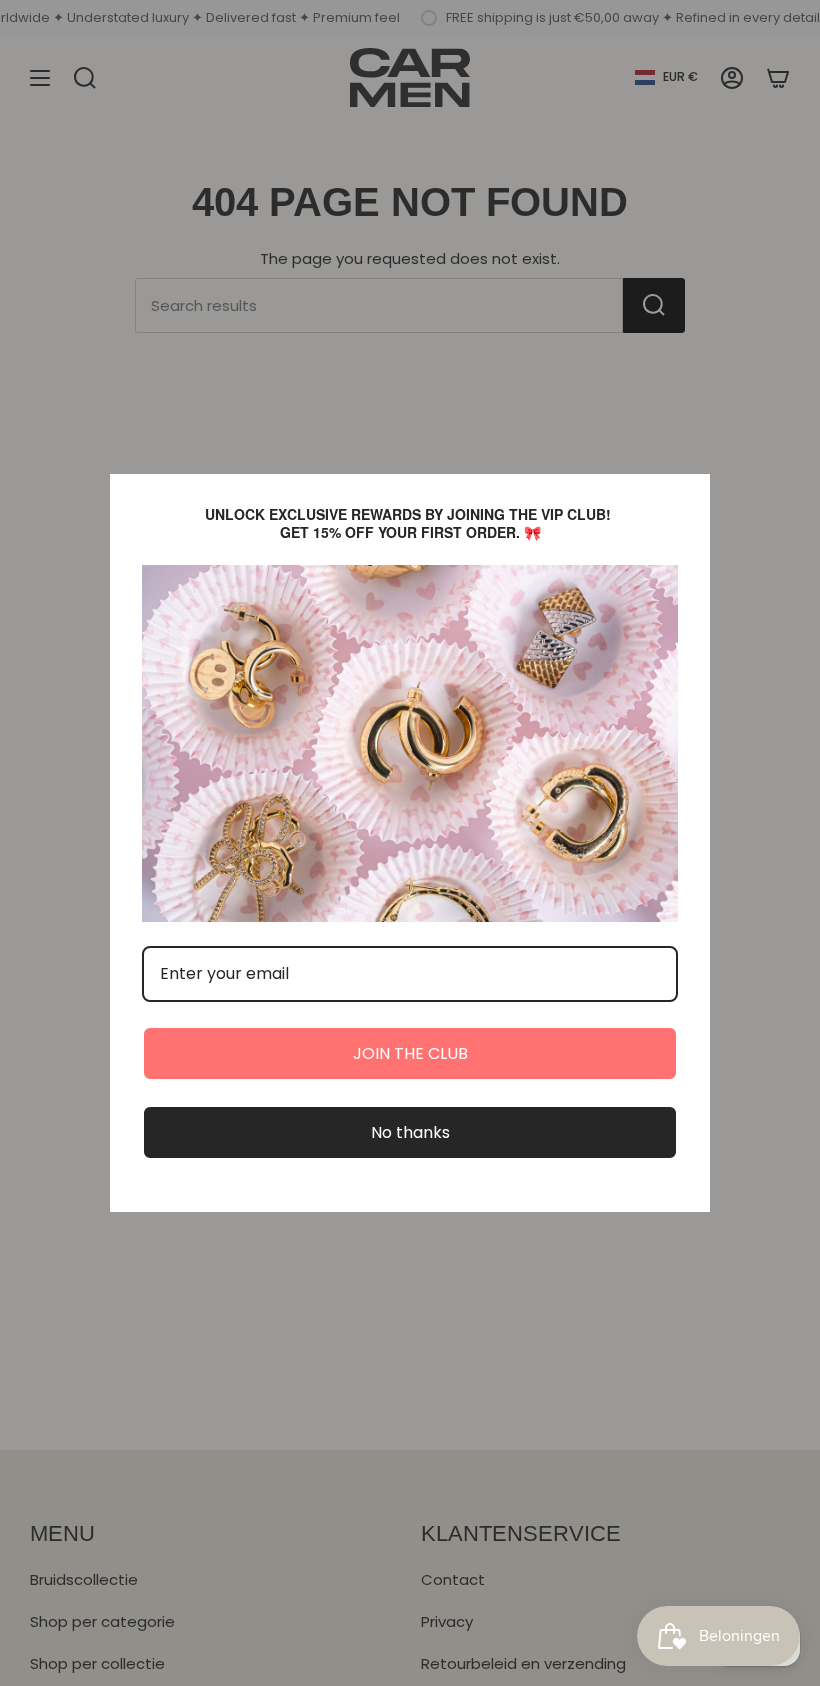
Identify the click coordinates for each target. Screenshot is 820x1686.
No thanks (410, 1132)
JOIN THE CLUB (410, 1053)
